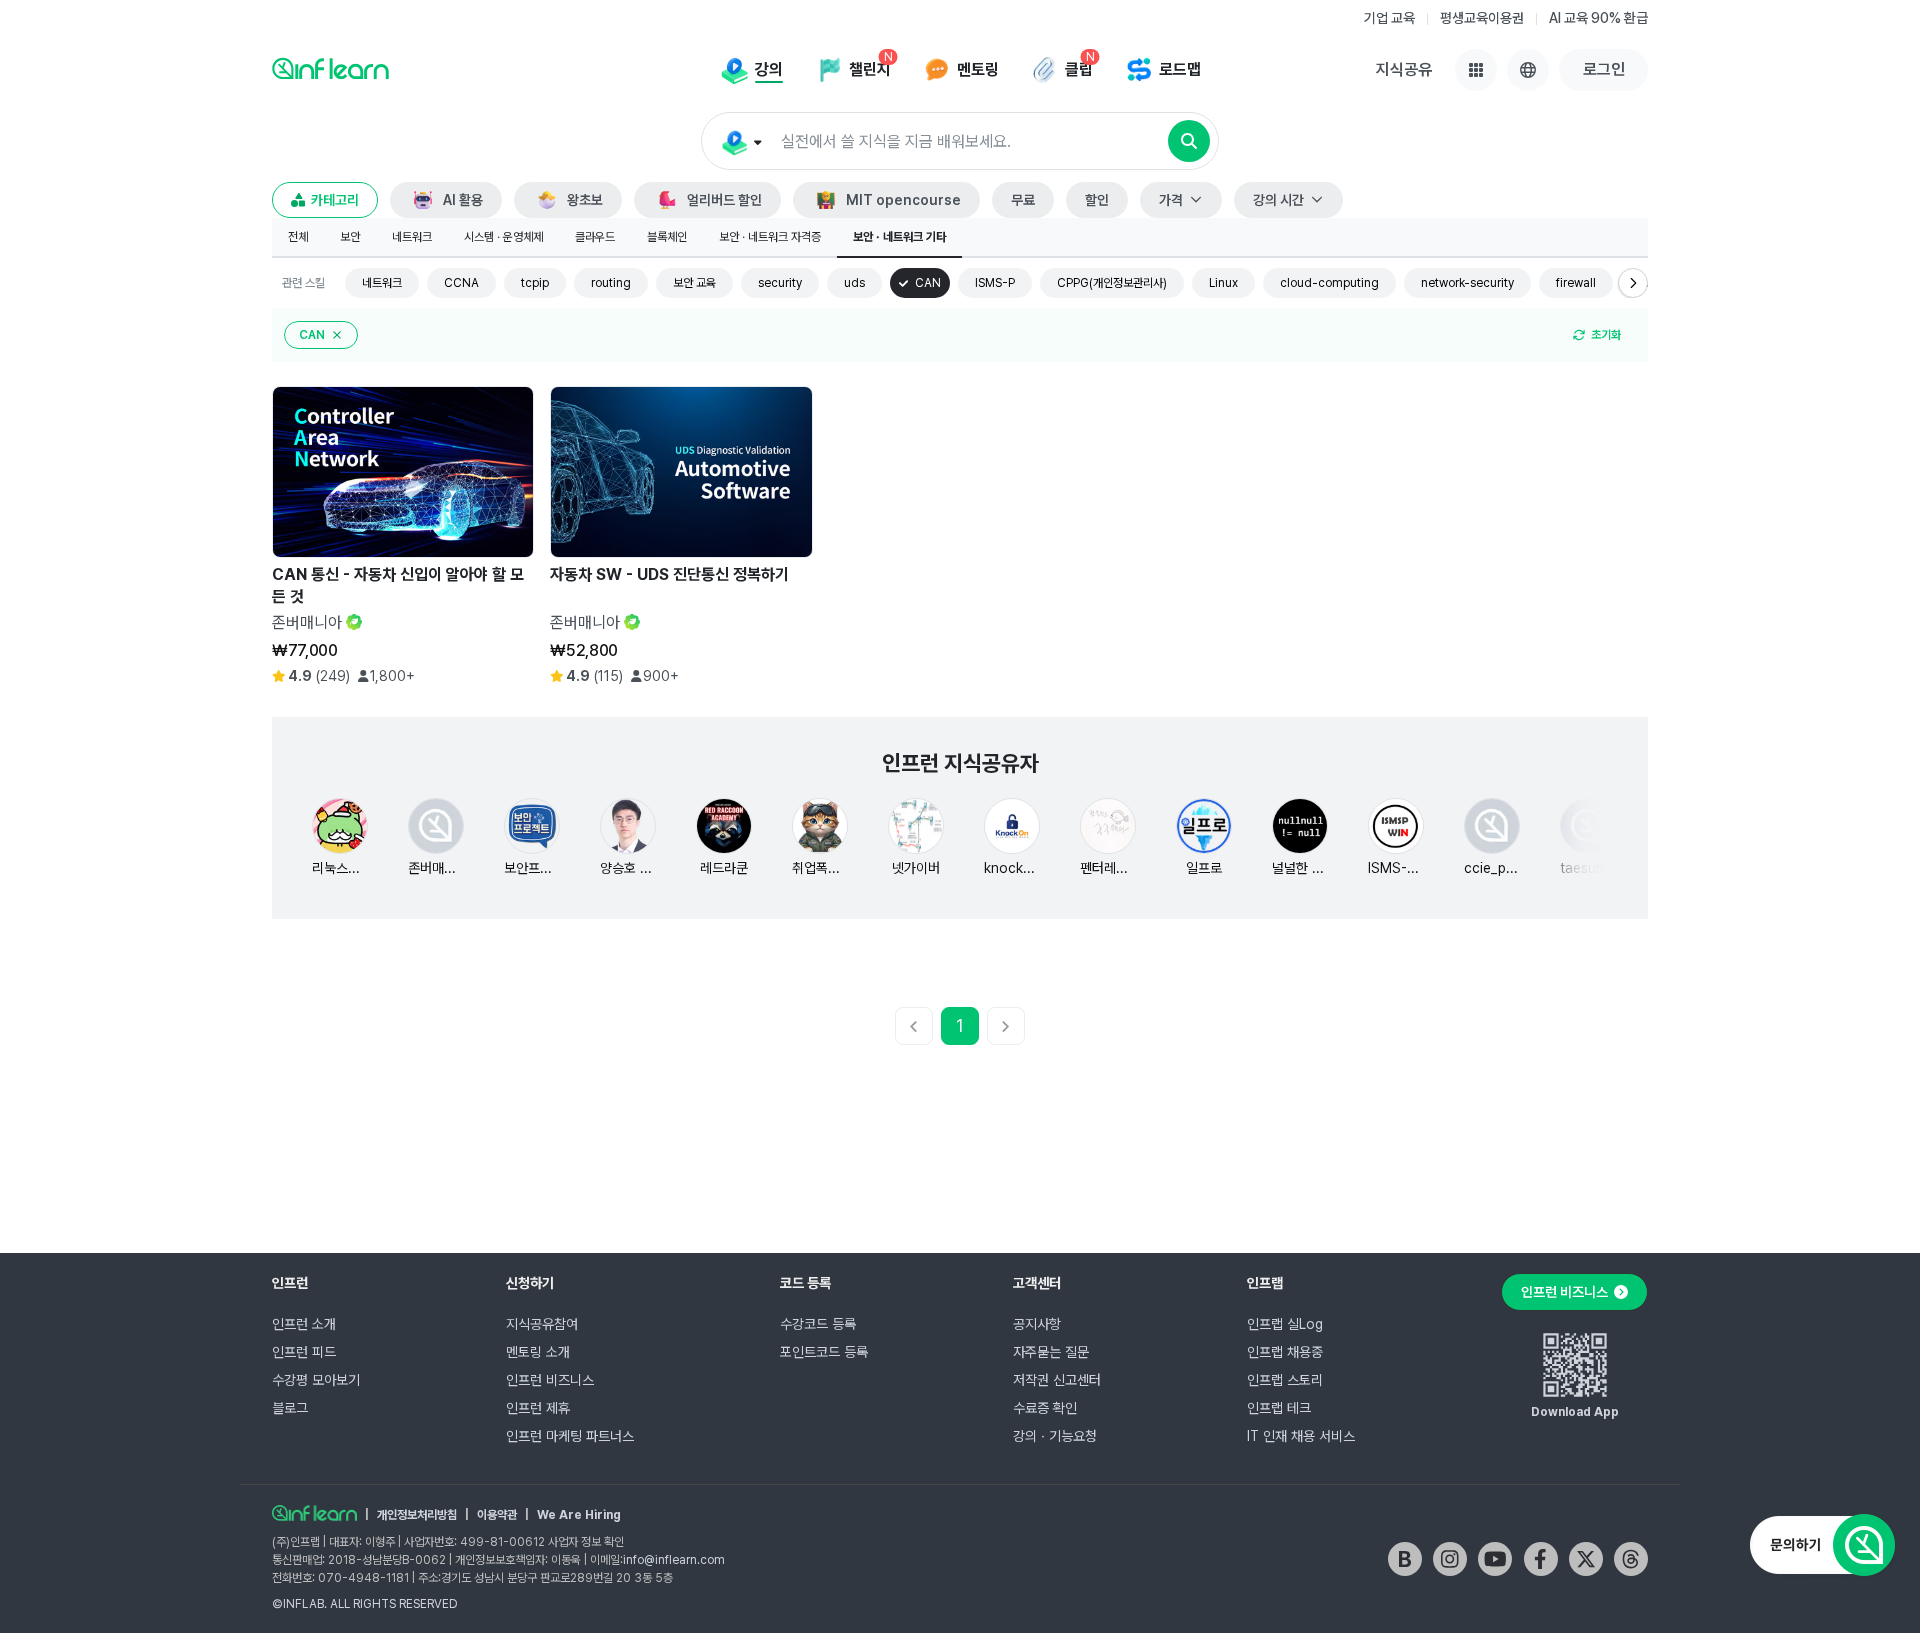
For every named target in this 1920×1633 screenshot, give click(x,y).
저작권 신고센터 (1057, 1380)
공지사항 (1037, 1324)
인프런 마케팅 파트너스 (570, 1436)
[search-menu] (740, 142)
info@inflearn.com (674, 1560)
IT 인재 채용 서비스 (1301, 1436)
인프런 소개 (304, 1324)
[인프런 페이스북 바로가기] (1541, 1559)
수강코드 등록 (818, 1324)
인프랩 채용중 (1285, 1352)
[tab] (298, 238)
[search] (1189, 141)
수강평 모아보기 (316, 1380)
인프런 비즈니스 (550, 1380)
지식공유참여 (542, 1324)
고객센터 (1037, 1283)
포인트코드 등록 (824, 1352)
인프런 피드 (304, 1352)
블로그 (290, 1408)
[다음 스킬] (1633, 283)
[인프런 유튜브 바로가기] (1495, 1559)
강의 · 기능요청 (1055, 1436)
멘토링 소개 (538, 1352)
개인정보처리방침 (417, 1515)
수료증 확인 (1045, 1408)
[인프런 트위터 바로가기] (1586, 1559)
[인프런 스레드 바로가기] (1631, 1559)
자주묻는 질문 (1051, 1352)
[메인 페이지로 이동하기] (314, 1513)
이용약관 (497, 1515)
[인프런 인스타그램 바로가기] (1450, 1559)
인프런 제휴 (538, 1408)
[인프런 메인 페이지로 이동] (330, 68)
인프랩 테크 (1279, 1408)
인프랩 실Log (1285, 1324)
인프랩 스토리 (1285, 1380)
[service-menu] (1476, 70)
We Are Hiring (579, 1515)
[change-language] (1528, 70)
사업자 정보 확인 (586, 1542)
